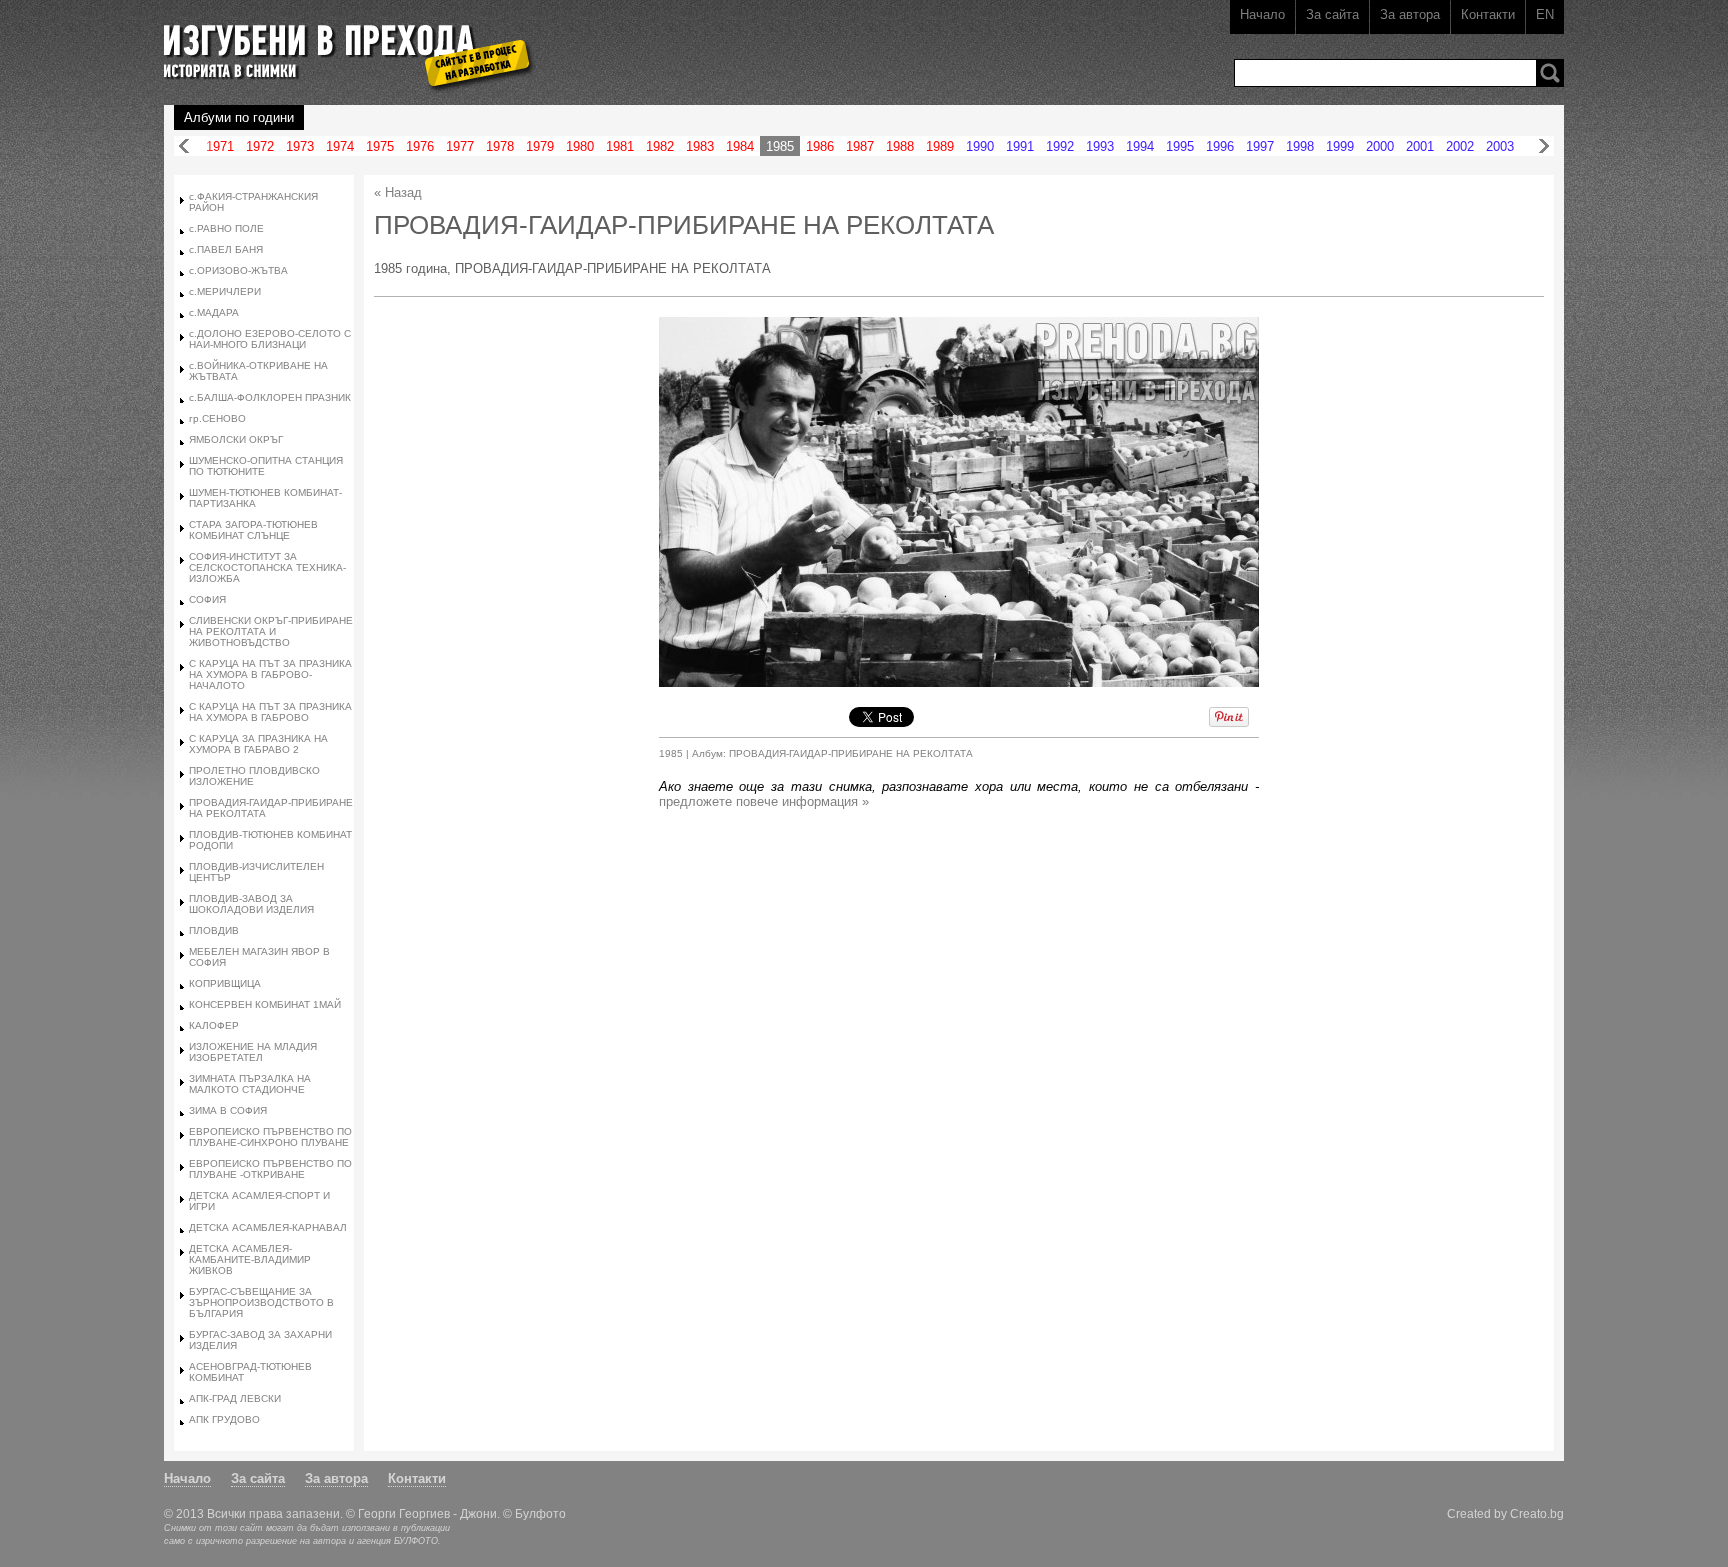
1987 (860, 146)
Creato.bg (1537, 1513)
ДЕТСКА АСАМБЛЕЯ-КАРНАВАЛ (268, 1227)
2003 (1500, 146)
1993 (1100, 146)
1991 (1020, 146)
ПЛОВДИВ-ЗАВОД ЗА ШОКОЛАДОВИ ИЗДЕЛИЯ (251, 904)
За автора (1410, 14)
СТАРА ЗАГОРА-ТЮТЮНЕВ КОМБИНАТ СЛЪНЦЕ (253, 530)
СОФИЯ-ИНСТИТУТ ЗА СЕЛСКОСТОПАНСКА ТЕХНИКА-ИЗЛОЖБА (267, 567)
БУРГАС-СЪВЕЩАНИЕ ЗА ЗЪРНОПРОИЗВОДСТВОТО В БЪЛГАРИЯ (261, 1302)
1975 (380, 146)
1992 (1060, 146)
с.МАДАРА (214, 312)
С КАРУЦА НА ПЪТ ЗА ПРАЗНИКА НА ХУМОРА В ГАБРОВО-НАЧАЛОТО (270, 674)
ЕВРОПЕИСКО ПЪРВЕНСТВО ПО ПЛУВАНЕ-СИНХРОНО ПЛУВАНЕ (270, 1137)
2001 (1420, 146)
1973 (300, 146)
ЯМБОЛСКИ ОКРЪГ (236, 439)
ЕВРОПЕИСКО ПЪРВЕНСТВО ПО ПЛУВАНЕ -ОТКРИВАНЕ (270, 1169)
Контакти (1488, 14)
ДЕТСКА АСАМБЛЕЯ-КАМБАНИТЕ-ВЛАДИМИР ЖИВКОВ (250, 1259)
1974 (340, 146)
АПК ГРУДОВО (224, 1419)
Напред (1544, 146)
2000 (1380, 146)
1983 (700, 146)
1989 (940, 146)
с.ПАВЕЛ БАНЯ (226, 249)
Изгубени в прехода (340, 43)
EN (1545, 14)
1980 (580, 146)
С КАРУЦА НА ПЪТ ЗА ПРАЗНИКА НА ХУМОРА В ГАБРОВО (270, 712)
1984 (740, 146)
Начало (1262, 14)
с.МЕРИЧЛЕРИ (225, 291)
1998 (1300, 146)
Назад (184, 146)
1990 (980, 146)
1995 (1180, 146)
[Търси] (1550, 73)
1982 (660, 146)
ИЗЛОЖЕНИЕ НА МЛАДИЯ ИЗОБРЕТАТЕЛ (253, 1052)
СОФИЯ (207, 599)
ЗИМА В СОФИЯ (228, 1110)
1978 (500, 146)
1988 (900, 146)
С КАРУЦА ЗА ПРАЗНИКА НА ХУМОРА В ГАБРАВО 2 (258, 744)
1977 (460, 146)
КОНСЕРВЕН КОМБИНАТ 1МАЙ (265, 1004)
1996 (1220, 146)
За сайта (1332, 14)
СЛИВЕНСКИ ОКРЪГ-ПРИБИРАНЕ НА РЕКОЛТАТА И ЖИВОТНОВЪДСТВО (271, 631)
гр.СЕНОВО (217, 418)
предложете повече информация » (764, 801)
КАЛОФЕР (214, 1025)
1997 (1260, 146)
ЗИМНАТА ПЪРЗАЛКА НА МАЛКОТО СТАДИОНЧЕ (250, 1084)
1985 (780, 146)
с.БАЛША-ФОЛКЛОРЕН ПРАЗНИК (270, 397)
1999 (1340, 146)
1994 (1140, 146)
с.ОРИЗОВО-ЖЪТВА (238, 270)
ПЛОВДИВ (214, 930)
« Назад (398, 192)
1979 (540, 146)
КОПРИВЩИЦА (225, 983)
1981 (620, 146)
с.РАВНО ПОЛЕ (226, 228)
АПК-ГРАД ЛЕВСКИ (235, 1398)
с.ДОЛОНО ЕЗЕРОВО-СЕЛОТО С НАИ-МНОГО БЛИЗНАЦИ (270, 339)
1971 (220, 146)
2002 (1460, 146)
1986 (820, 146)
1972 (260, 146)
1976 (420, 146)
